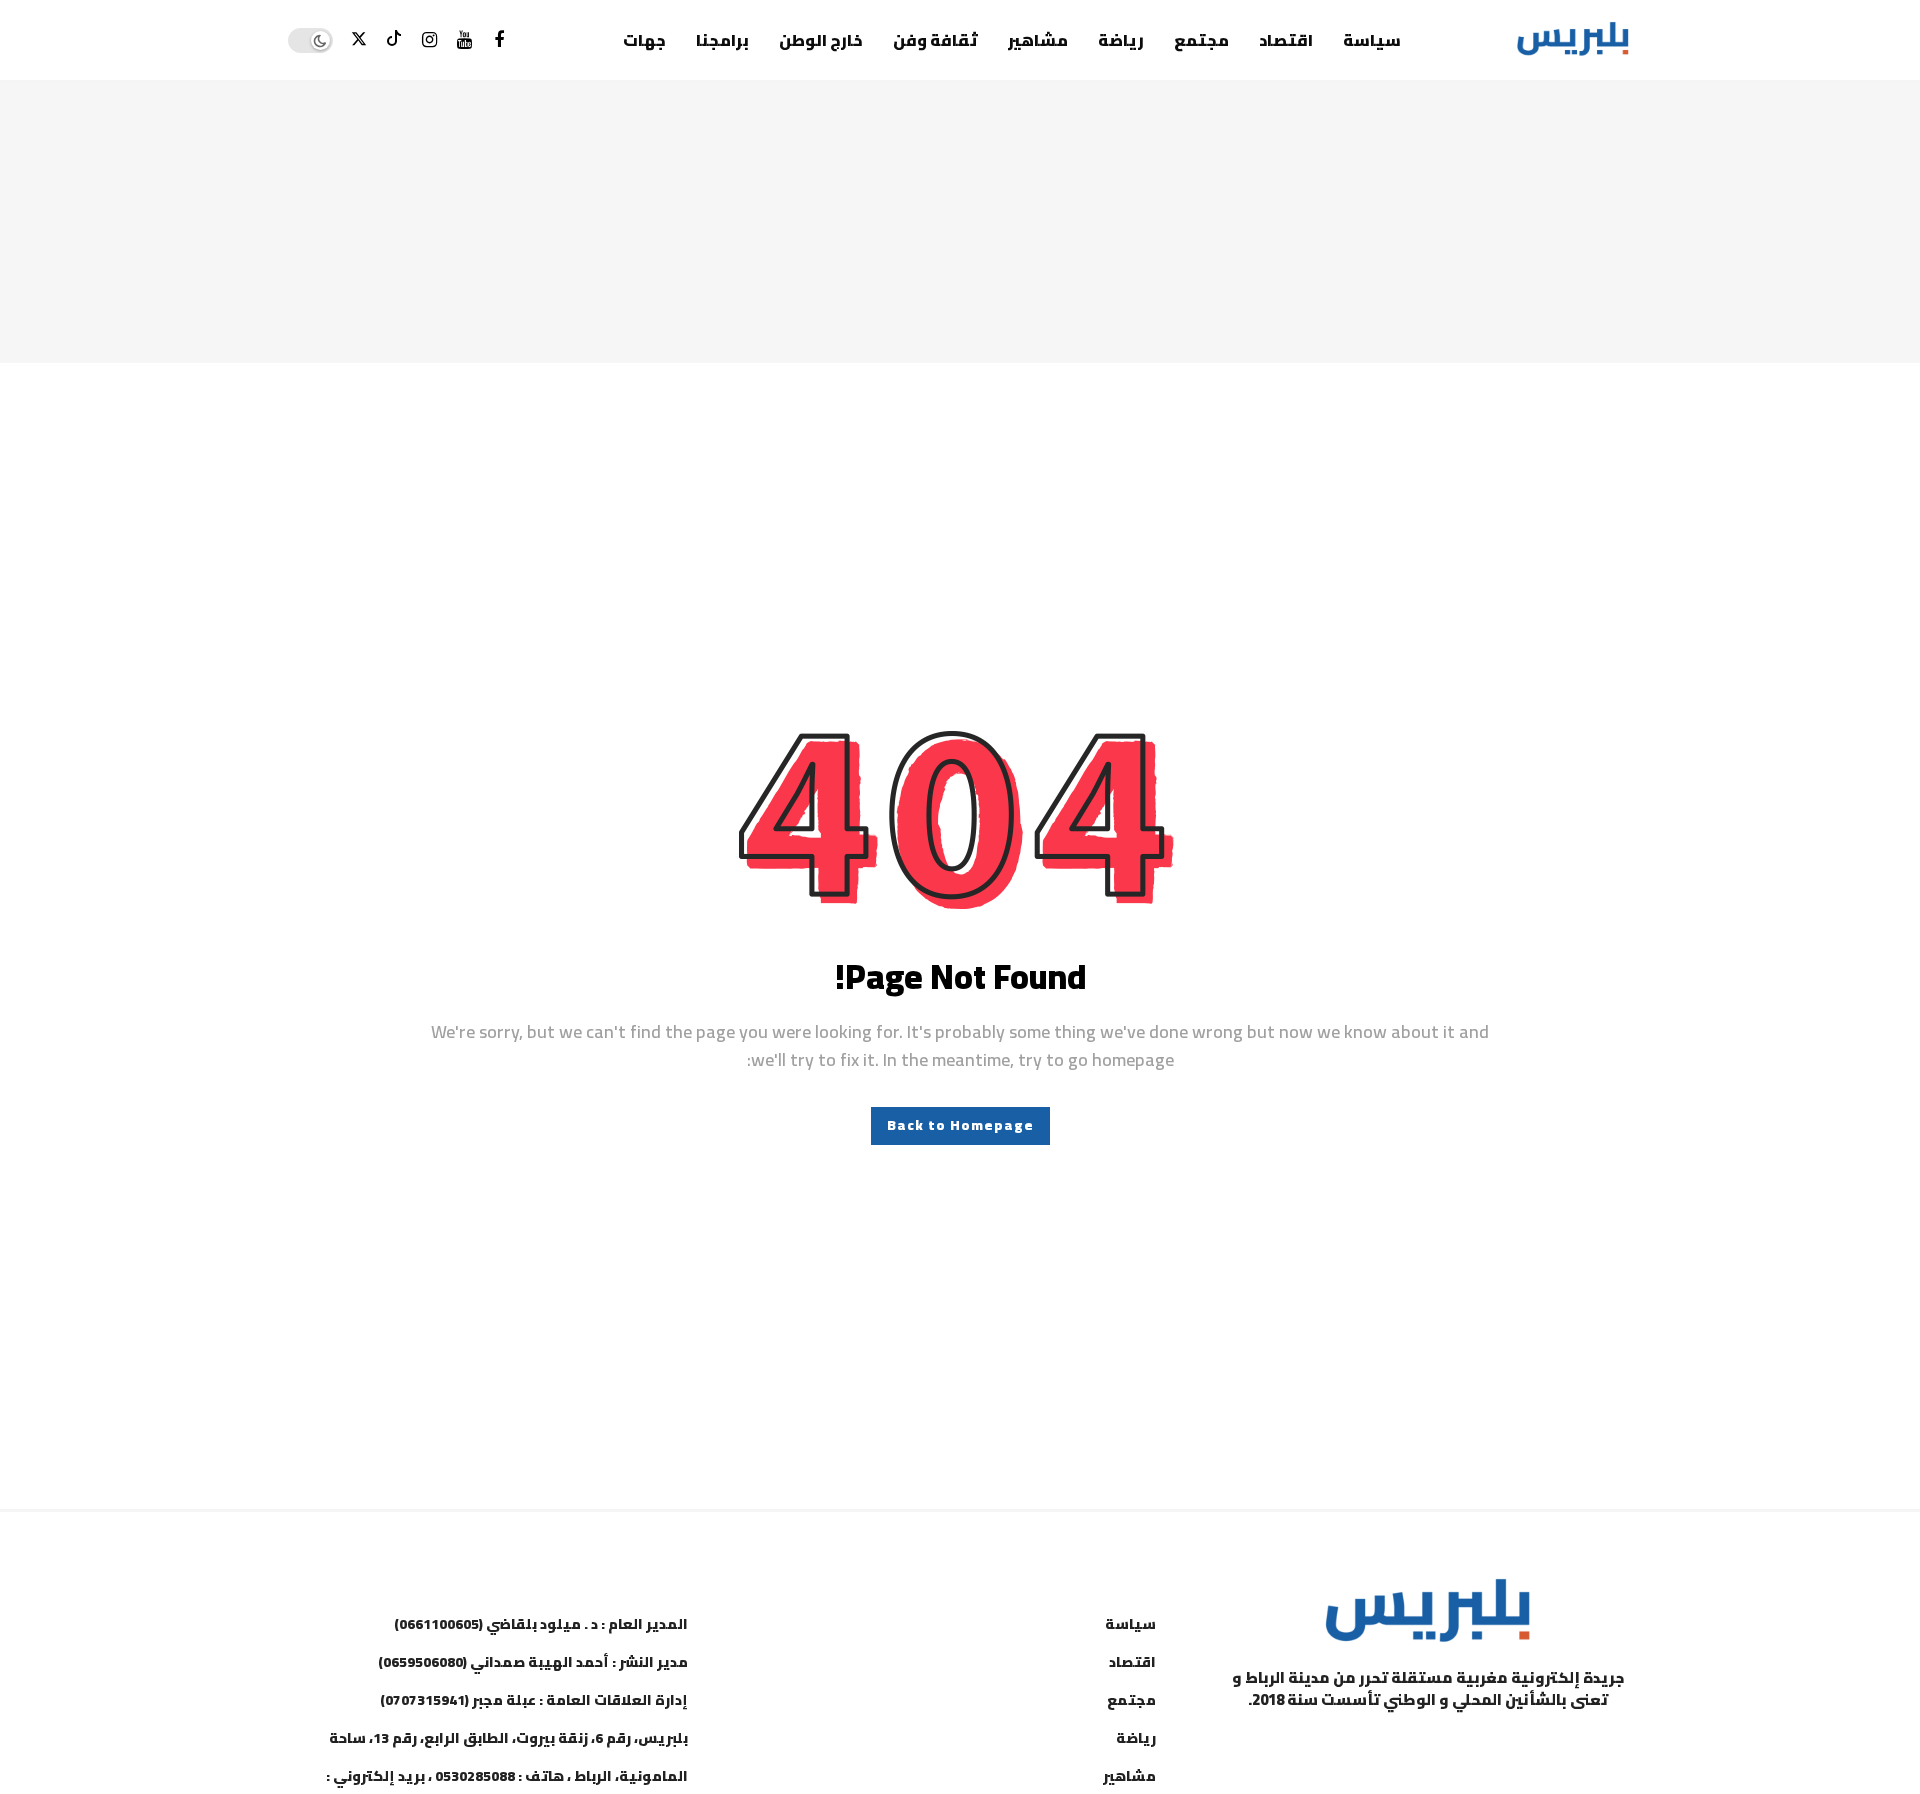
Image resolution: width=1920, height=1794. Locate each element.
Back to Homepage (960, 1125)
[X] (359, 40)
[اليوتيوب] (464, 40)
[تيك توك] (394, 40)
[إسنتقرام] (429, 40)
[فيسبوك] (499, 40)
